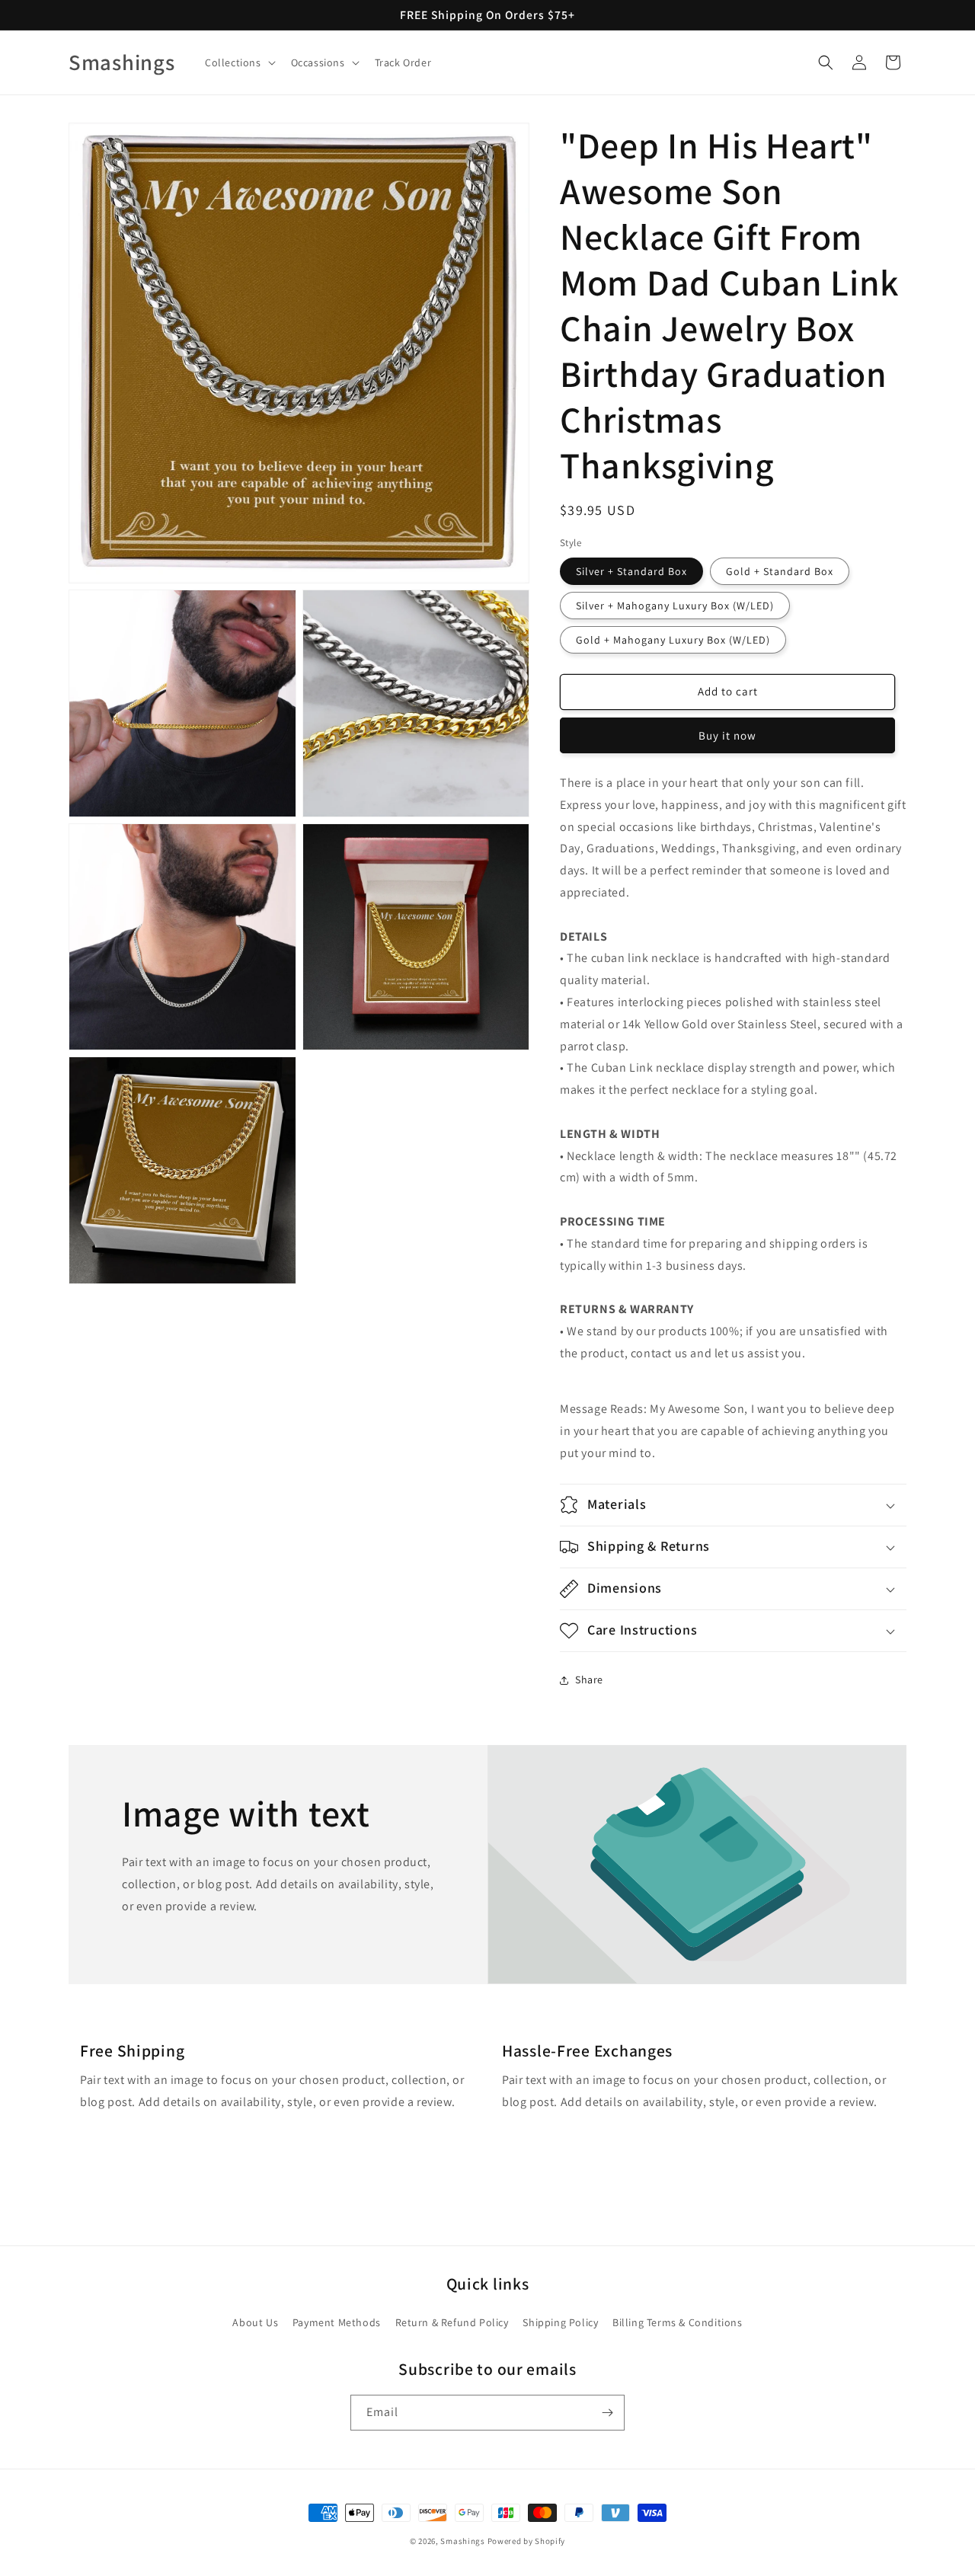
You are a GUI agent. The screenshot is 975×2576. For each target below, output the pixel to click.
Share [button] (589, 1680)
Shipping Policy (560, 2322)
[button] (239, 62)
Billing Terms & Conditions (678, 2322)
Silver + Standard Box (631, 571)
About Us (255, 2322)
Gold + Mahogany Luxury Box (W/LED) (673, 640)
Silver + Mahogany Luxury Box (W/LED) (675, 606)
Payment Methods (337, 2322)
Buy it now (727, 735)
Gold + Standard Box (780, 571)
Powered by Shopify (527, 2541)
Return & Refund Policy (452, 2322)
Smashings (462, 2541)
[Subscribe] (607, 2413)
